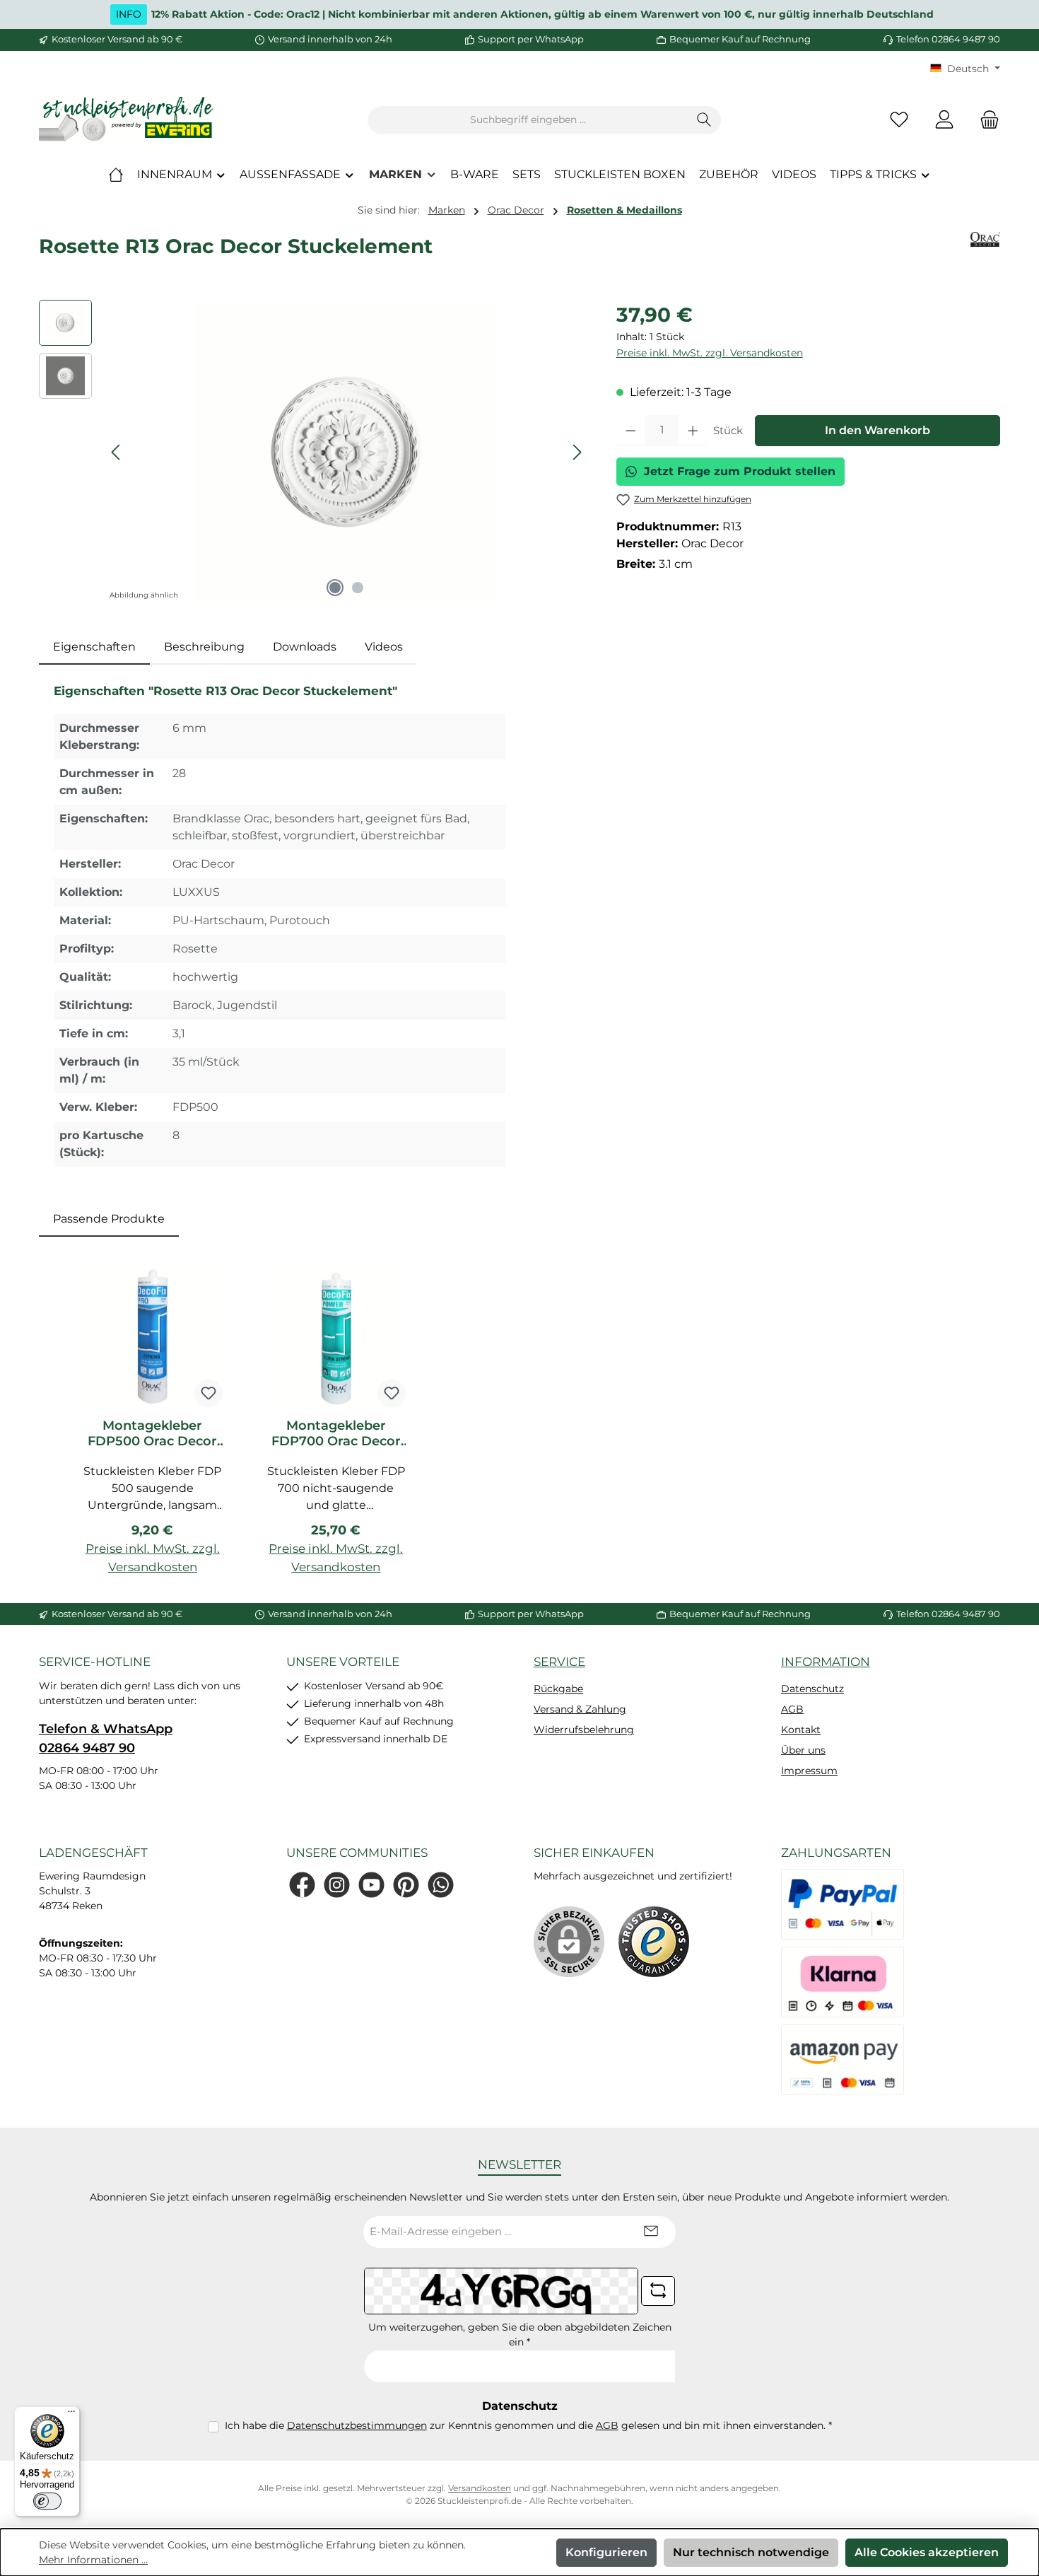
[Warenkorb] (985, 120)
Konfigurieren (606, 2552)
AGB (792, 1709)
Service (559, 1662)
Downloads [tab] (305, 647)
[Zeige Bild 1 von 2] (335, 588)
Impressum (809, 1771)
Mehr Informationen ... (93, 2560)
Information (826, 1662)
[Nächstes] (577, 452)
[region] (313, 452)
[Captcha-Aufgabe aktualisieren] (658, 2291)
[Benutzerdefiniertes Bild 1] (654, 1942)
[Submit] (651, 2232)
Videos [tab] (384, 647)
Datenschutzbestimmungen (357, 2425)
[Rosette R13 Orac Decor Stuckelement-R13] (346, 452)
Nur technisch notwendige (751, 2552)
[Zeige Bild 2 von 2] (358, 588)
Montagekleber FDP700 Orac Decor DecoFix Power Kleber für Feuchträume (336, 1433)
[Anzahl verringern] (631, 431)
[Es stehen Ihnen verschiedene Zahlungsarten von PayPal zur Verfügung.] (843, 1904)
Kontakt (801, 1730)
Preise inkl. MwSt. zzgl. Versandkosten (710, 353)
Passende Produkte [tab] (109, 1219)
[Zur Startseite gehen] (127, 120)
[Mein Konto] (944, 120)
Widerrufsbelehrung (584, 1730)
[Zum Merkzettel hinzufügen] (209, 1393)
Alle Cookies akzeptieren (927, 2552)
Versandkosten (480, 2488)
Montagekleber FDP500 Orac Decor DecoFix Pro (152, 1433)
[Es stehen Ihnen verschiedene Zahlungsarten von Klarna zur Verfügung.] (843, 1982)
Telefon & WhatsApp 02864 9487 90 (106, 1738)
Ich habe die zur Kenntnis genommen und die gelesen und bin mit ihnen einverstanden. (528, 2425)
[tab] (94, 647)
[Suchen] (704, 120)
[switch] (47, 2501)
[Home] (116, 175)
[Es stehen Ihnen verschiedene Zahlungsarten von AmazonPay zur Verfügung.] (843, 2060)
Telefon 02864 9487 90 (948, 39)
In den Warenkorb (877, 430)
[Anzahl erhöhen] (693, 431)
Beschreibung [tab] (204, 647)
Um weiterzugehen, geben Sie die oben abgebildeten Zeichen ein (520, 2335)
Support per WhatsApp (531, 39)
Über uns (803, 1750)
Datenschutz (812, 1689)
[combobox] (528, 120)
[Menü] (71, 2415)
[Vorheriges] (117, 452)
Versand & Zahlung (580, 1709)
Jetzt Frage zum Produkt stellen (740, 471)
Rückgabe (558, 1689)
